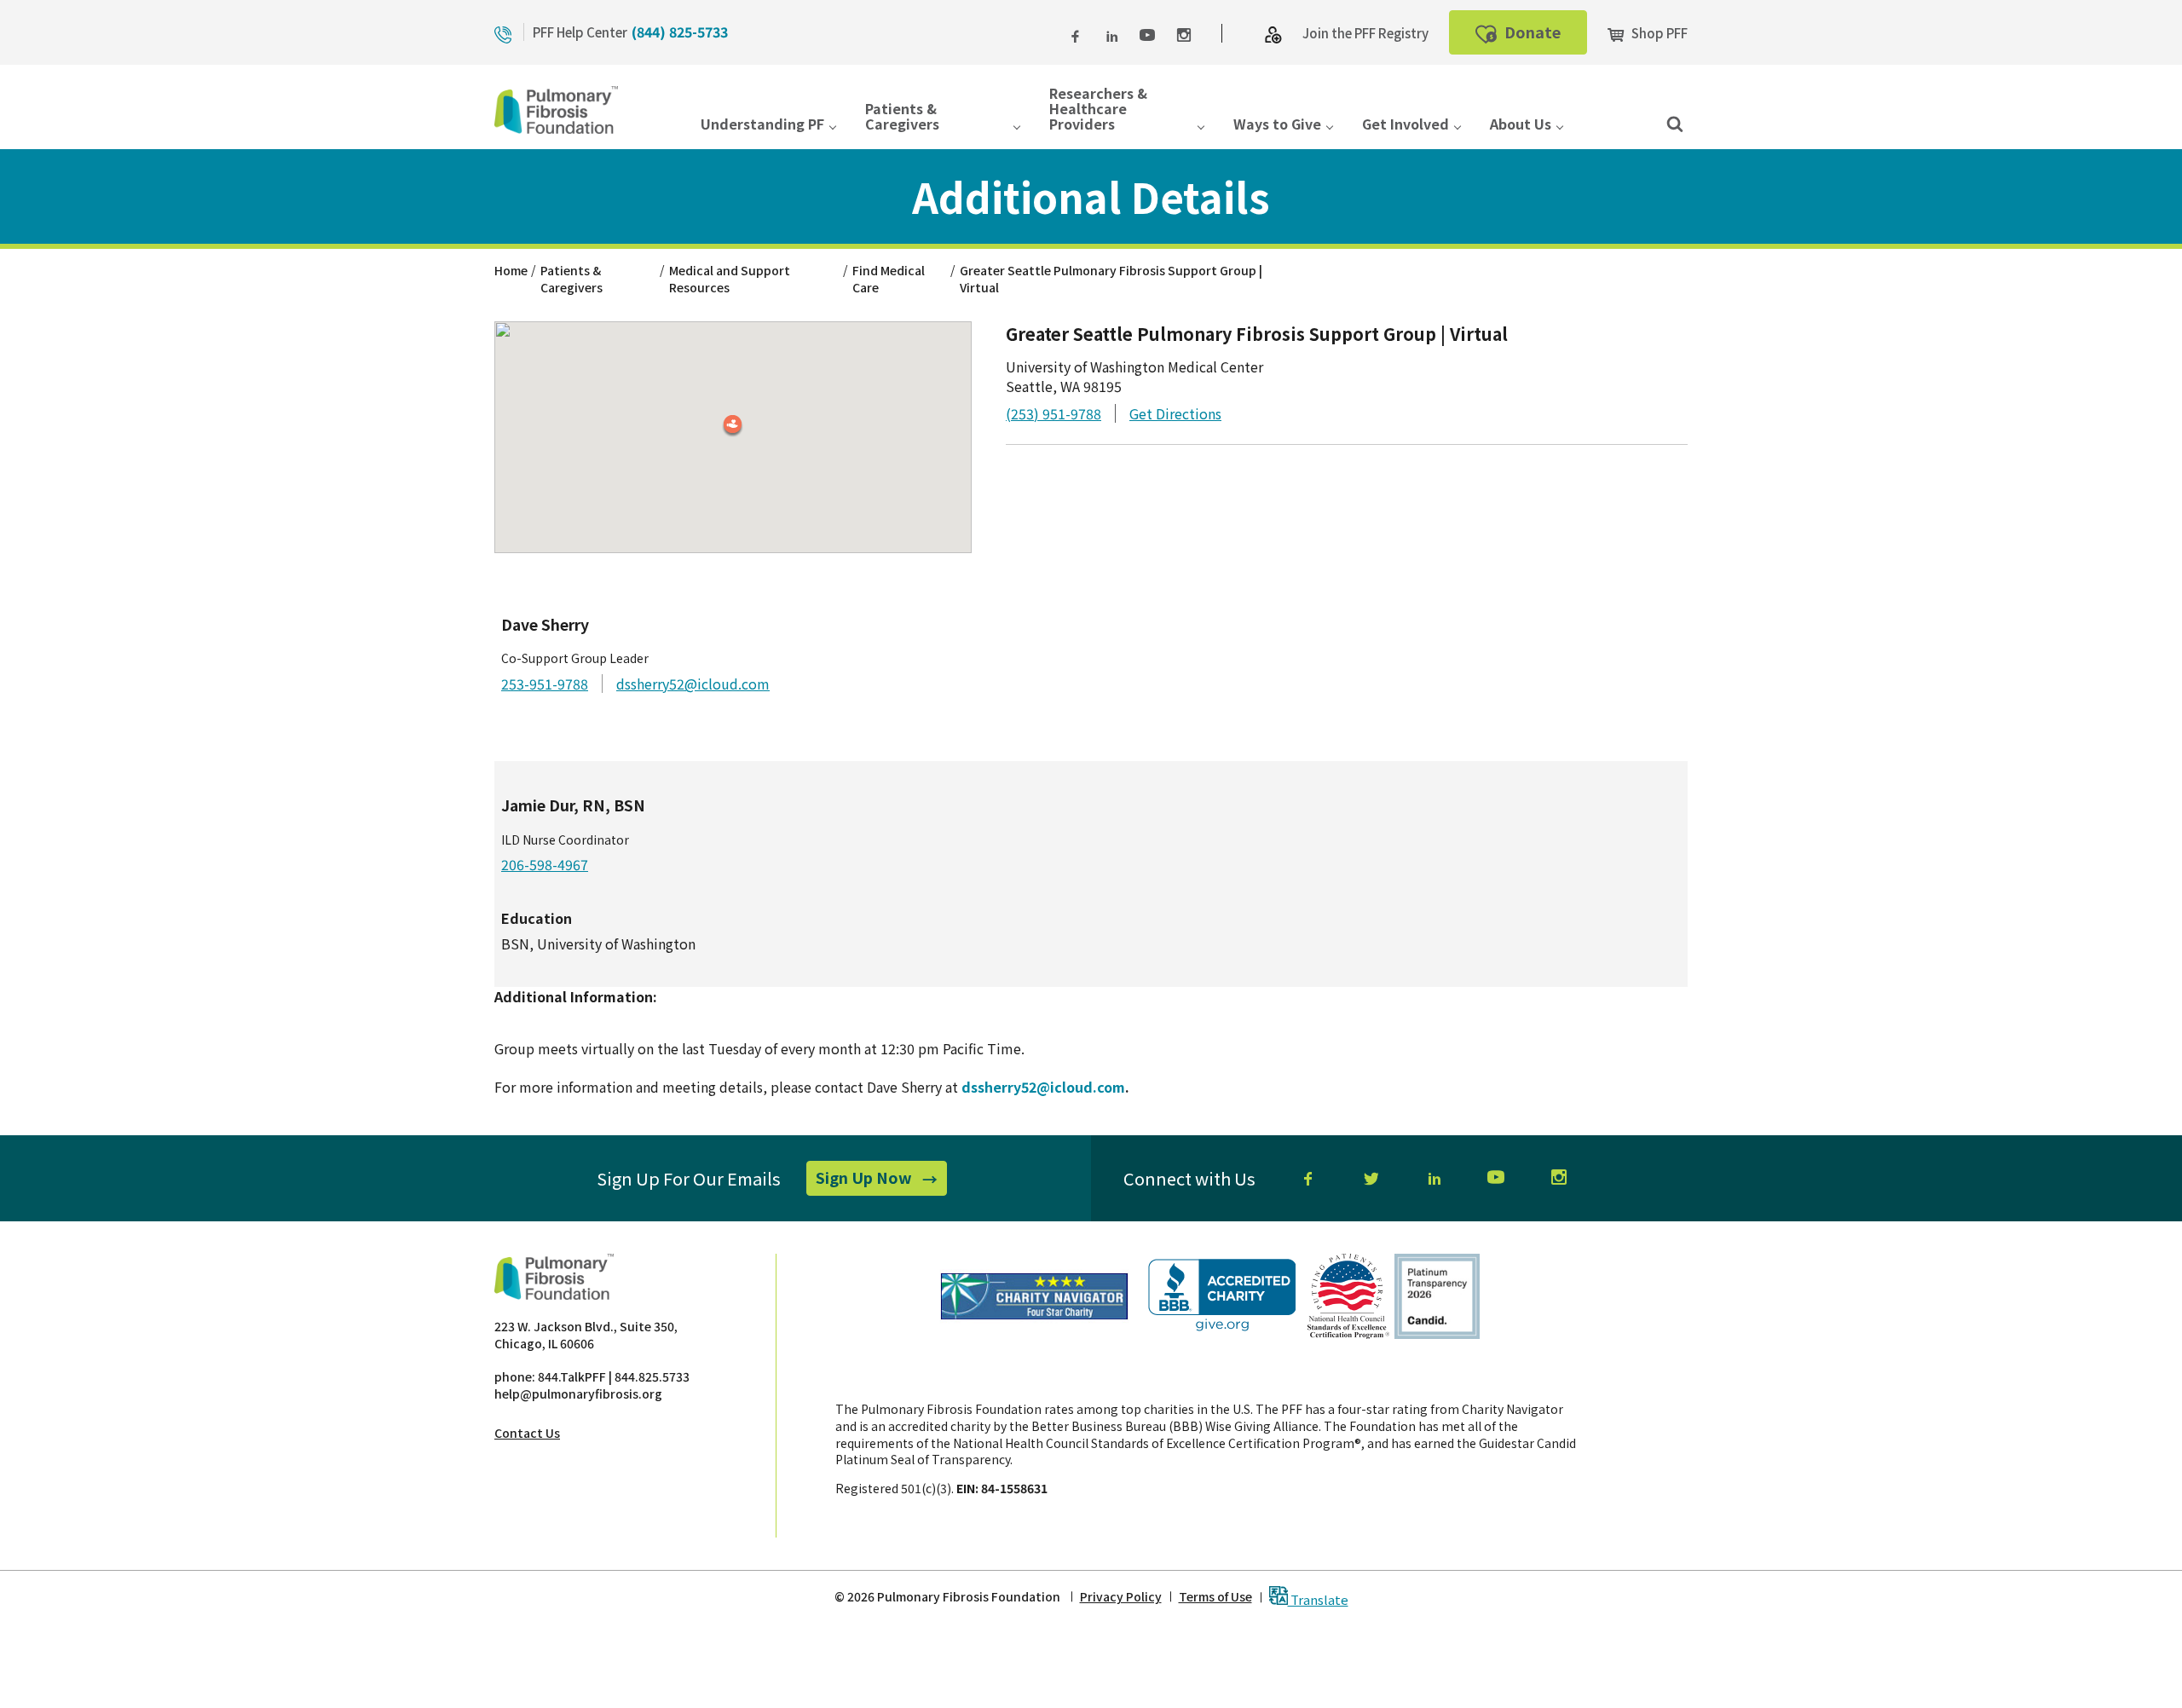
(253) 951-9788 (1053, 413)
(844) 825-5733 (680, 32)
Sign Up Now (881, 1180)
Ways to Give (1277, 125)
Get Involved (1406, 125)
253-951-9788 (545, 684)
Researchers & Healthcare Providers (1098, 110)
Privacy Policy (1121, 1597)
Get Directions (1175, 413)
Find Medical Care (889, 279)
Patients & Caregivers (902, 117)
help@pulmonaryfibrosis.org (578, 1394)
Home (511, 270)
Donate (1544, 37)
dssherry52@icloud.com (693, 684)
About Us (1521, 125)
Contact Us (527, 1433)
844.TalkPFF (572, 1376)
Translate (1318, 1598)
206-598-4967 (545, 864)
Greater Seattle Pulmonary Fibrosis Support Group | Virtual (1111, 279)
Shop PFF (1658, 33)
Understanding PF (762, 125)
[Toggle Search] (1675, 123)
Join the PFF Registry (1365, 33)
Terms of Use (1215, 1597)
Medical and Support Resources (730, 279)
